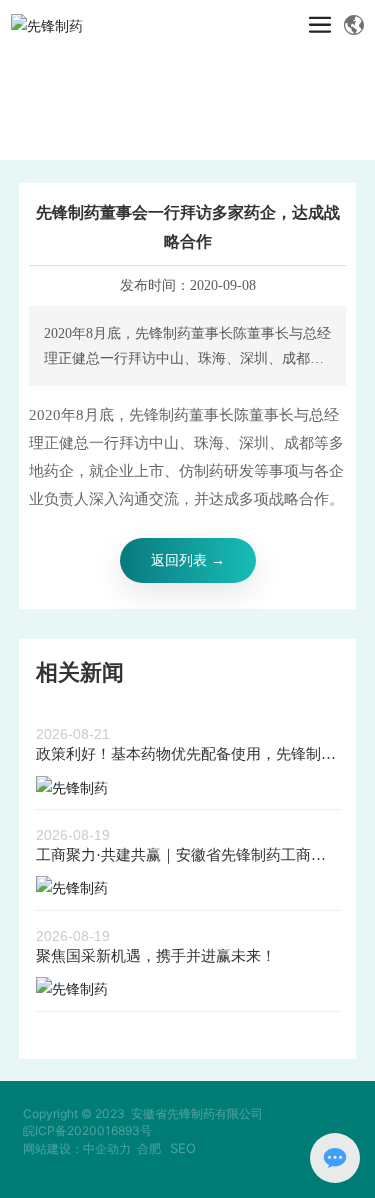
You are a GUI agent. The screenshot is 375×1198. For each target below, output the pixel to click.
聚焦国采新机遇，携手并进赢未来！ (156, 956)
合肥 (149, 1148)
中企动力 (107, 1148)
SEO (183, 1148)
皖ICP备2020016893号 (87, 1130)
